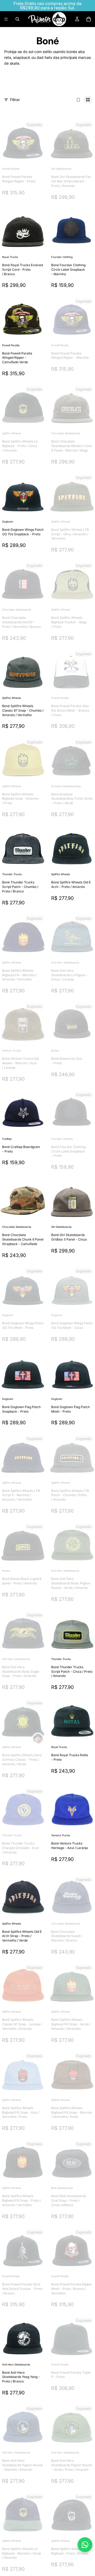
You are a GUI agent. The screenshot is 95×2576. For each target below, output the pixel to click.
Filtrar (15, 100)
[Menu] (6, 19)
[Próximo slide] (80, 85)
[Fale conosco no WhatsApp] (85, 2545)
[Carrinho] (89, 19)
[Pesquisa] (17, 19)
